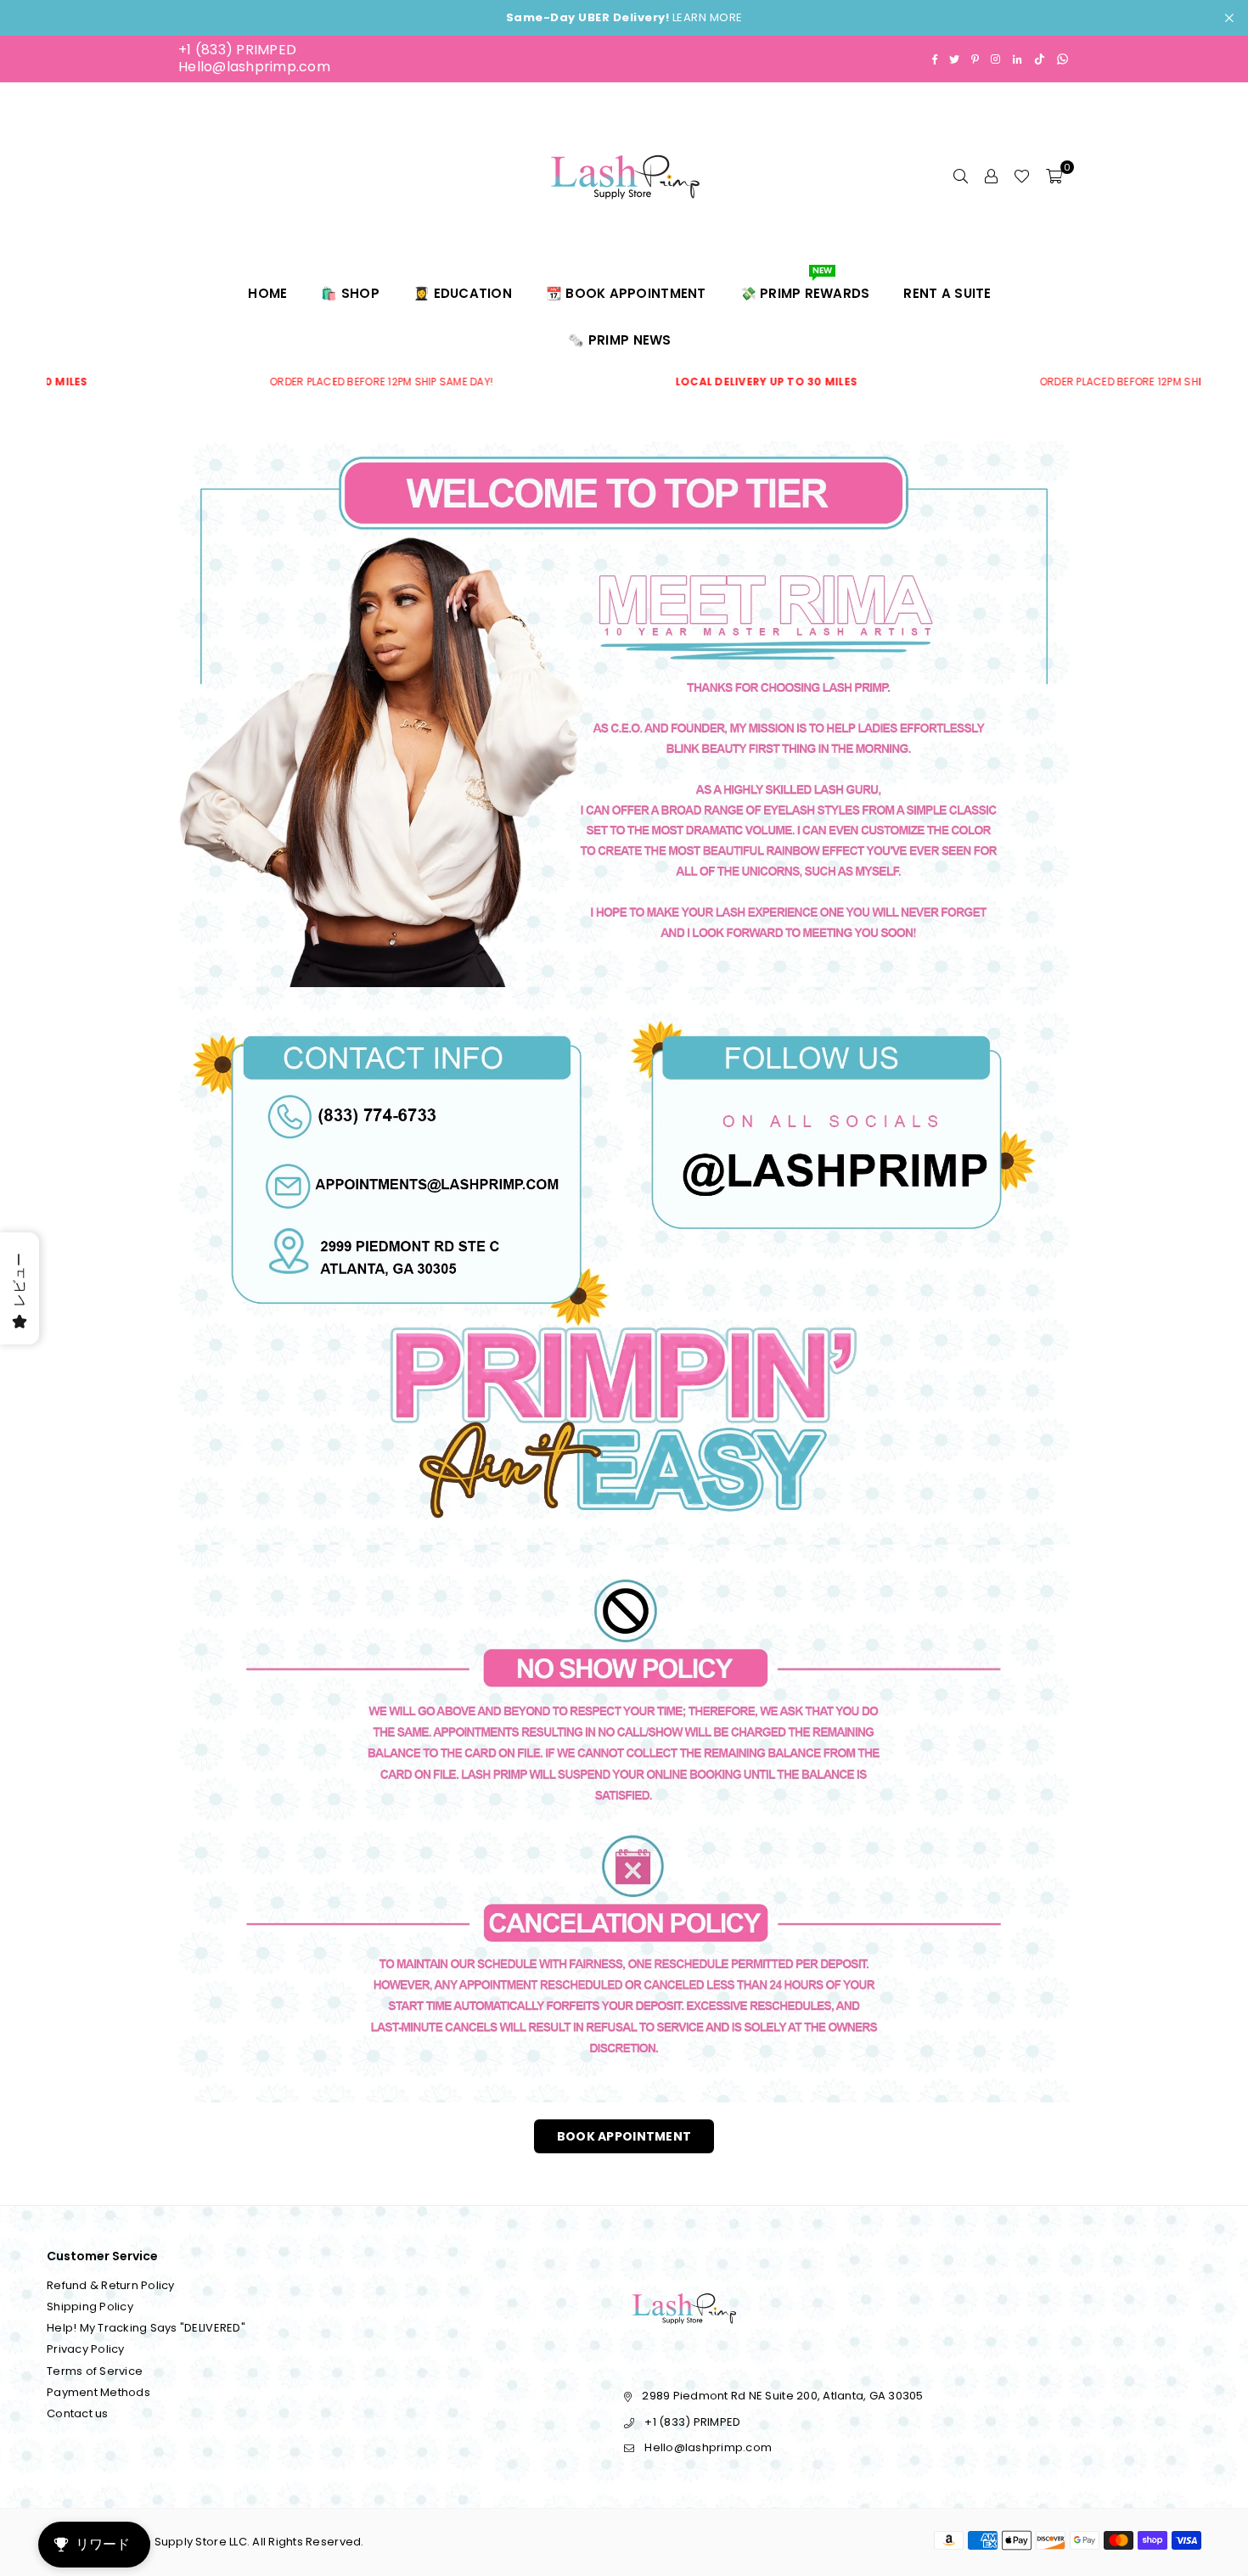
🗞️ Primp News (619, 340)
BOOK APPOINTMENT (624, 2136)
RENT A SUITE (947, 293)
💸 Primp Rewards (805, 286)
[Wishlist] (1022, 176)
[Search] (960, 176)
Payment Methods (98, 2392)
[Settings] (991, 176)
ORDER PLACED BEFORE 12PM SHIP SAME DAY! (248, 382)
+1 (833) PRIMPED (237, 50)
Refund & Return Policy (111, 2285)
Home (267, 293)
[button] (1054, 176)
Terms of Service (95, 2371)
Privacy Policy (86, 2349)
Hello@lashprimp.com (254, 67)
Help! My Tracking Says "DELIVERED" (146, 2328)
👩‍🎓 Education (463, 293)
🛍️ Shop (350, 293)
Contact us (78, 2413)
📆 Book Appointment (626, 293)
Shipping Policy (90, 2307)
